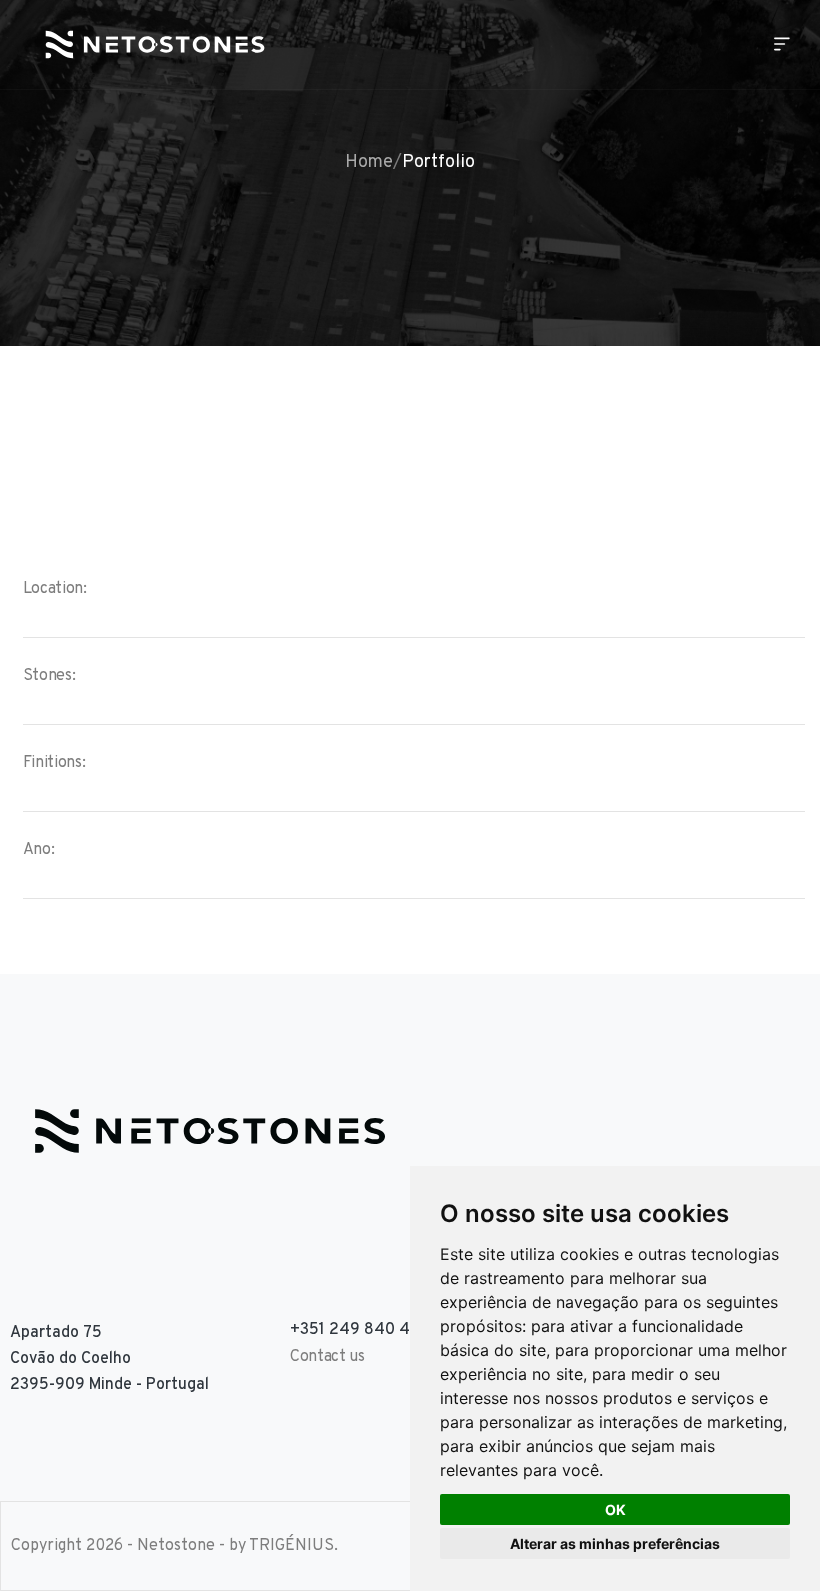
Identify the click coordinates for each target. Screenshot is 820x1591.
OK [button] (615, 1509)
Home (369, 162)
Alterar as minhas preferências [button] (615, 1543)
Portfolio (438, 162)
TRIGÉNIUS (291, 1546)
